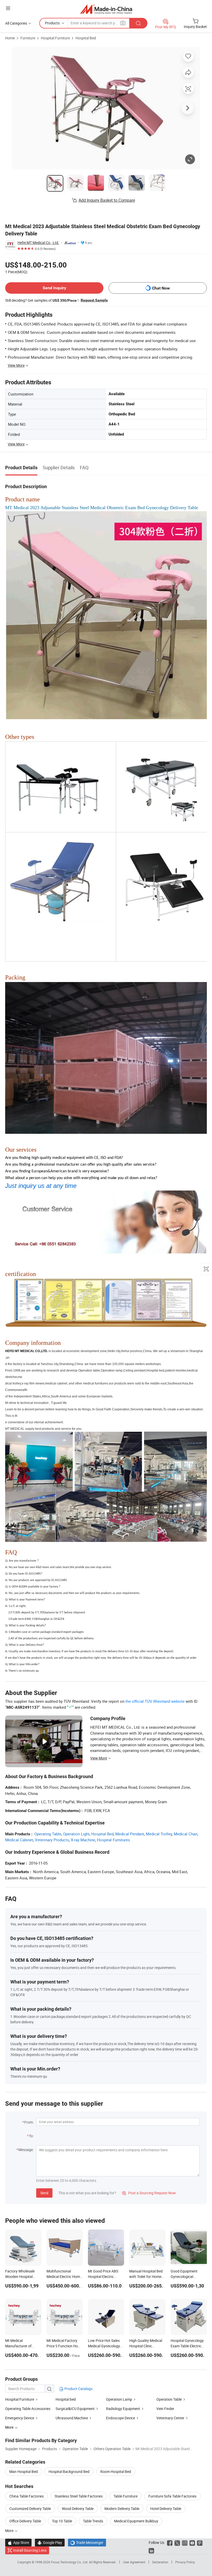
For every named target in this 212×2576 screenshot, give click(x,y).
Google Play (50, 2542)
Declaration (160, 2562)
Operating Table (48, 1834)
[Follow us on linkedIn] (151, 2550)
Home (10, 38)
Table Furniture (126, 2496)
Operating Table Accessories (28, 2409)
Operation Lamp (119, 2399)
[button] (8, 8)
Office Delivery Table (25, 2521)
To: (31, 2136)
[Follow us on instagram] (185, 2542)
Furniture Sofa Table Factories (172, 2496)
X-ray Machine (83, 1840)
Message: (26, 2150)
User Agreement (134, 2562)
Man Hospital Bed (24, 2472)
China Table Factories (26, 2496)
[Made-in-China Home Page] (106, 9)
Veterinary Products (52, 1840)
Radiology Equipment (123, 2409)
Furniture (28, 38)
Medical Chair (185, 1834)
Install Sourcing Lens (30, 2550)
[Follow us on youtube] (192, 2542)
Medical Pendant (130, 1834)
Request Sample (94, 300)
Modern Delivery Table (122, 2509)
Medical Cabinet (19, 1840)
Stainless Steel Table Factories (79, 2496)
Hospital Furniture (55, 38)
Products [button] (52, 23)
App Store (18, 2542)
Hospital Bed (86, 38)
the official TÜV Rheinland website (155, 1701)
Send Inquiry (54, 288)
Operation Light (76, 1834)
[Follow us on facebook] (170, 2542)
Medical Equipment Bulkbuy (136, 2521)
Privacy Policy (185, 2562)
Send (44, 2193)
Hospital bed (66, 2399)
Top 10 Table (62, 2521)
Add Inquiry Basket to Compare (107, 200)
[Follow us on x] (177, 2542)
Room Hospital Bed (116, 2472)
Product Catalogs (78, 2389)
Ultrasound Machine (72, 2418)
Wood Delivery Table (78, 2509)
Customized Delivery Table (30, 2509)
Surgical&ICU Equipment (75, 2409)
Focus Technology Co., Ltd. (70, 2562)
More (10, 2531)
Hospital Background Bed (69, 2472)
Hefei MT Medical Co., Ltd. (38, 243)
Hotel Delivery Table (166, 2509)
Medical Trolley (159, 1834)
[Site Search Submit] (138, 23)
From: (29, 2122)
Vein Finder (165, 2409)
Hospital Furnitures (113, 1840)
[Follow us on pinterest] (200, 2542)
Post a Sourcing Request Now (149, 2193)
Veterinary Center (170, 2418)
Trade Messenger (87, 2542)
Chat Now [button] (161, 288)
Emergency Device (20, 2418)
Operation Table (169, 2399)
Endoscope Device (120, 2418)
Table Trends (93, 2521)
